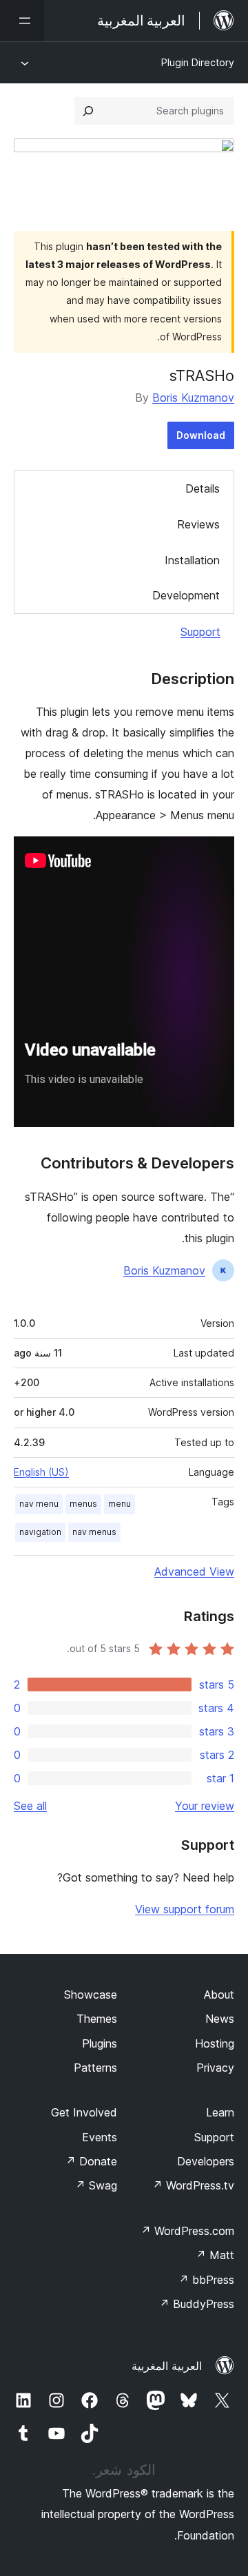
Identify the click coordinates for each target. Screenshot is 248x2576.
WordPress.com (187, 2231)
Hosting (215, 2043)
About (219, 1995)
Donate (91, 2161)
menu (120, 1504)
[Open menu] (22, 21)
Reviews (198, 524)
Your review (205, 1806)
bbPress (206, 2280)
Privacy (215, 2068)
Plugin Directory (198, 62)
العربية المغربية (167, 2366)
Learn (220, 2112)
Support (200, 632)
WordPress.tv (193, 2185)
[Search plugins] (88, 111)
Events (100, 2137)
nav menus (94, 1532)
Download (201, 435)
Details (203, 488)
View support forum (185, 1909)
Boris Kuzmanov (193, 398)
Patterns (95, 2068)
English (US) (41, 1472)
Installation (192, 560)
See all (30, 1806)
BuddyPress (197, 2304)
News (220, 2019)
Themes (97, 2019)
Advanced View (194, 1572)
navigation (40, 1532)
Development (186, 595)
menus (83, 1504)
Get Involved (84, 2112)
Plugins (100, 2043)
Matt (215, 2255)
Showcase (91, 1995)
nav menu (39, 1504)
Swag (96, 2185)
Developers (206, 2161)
